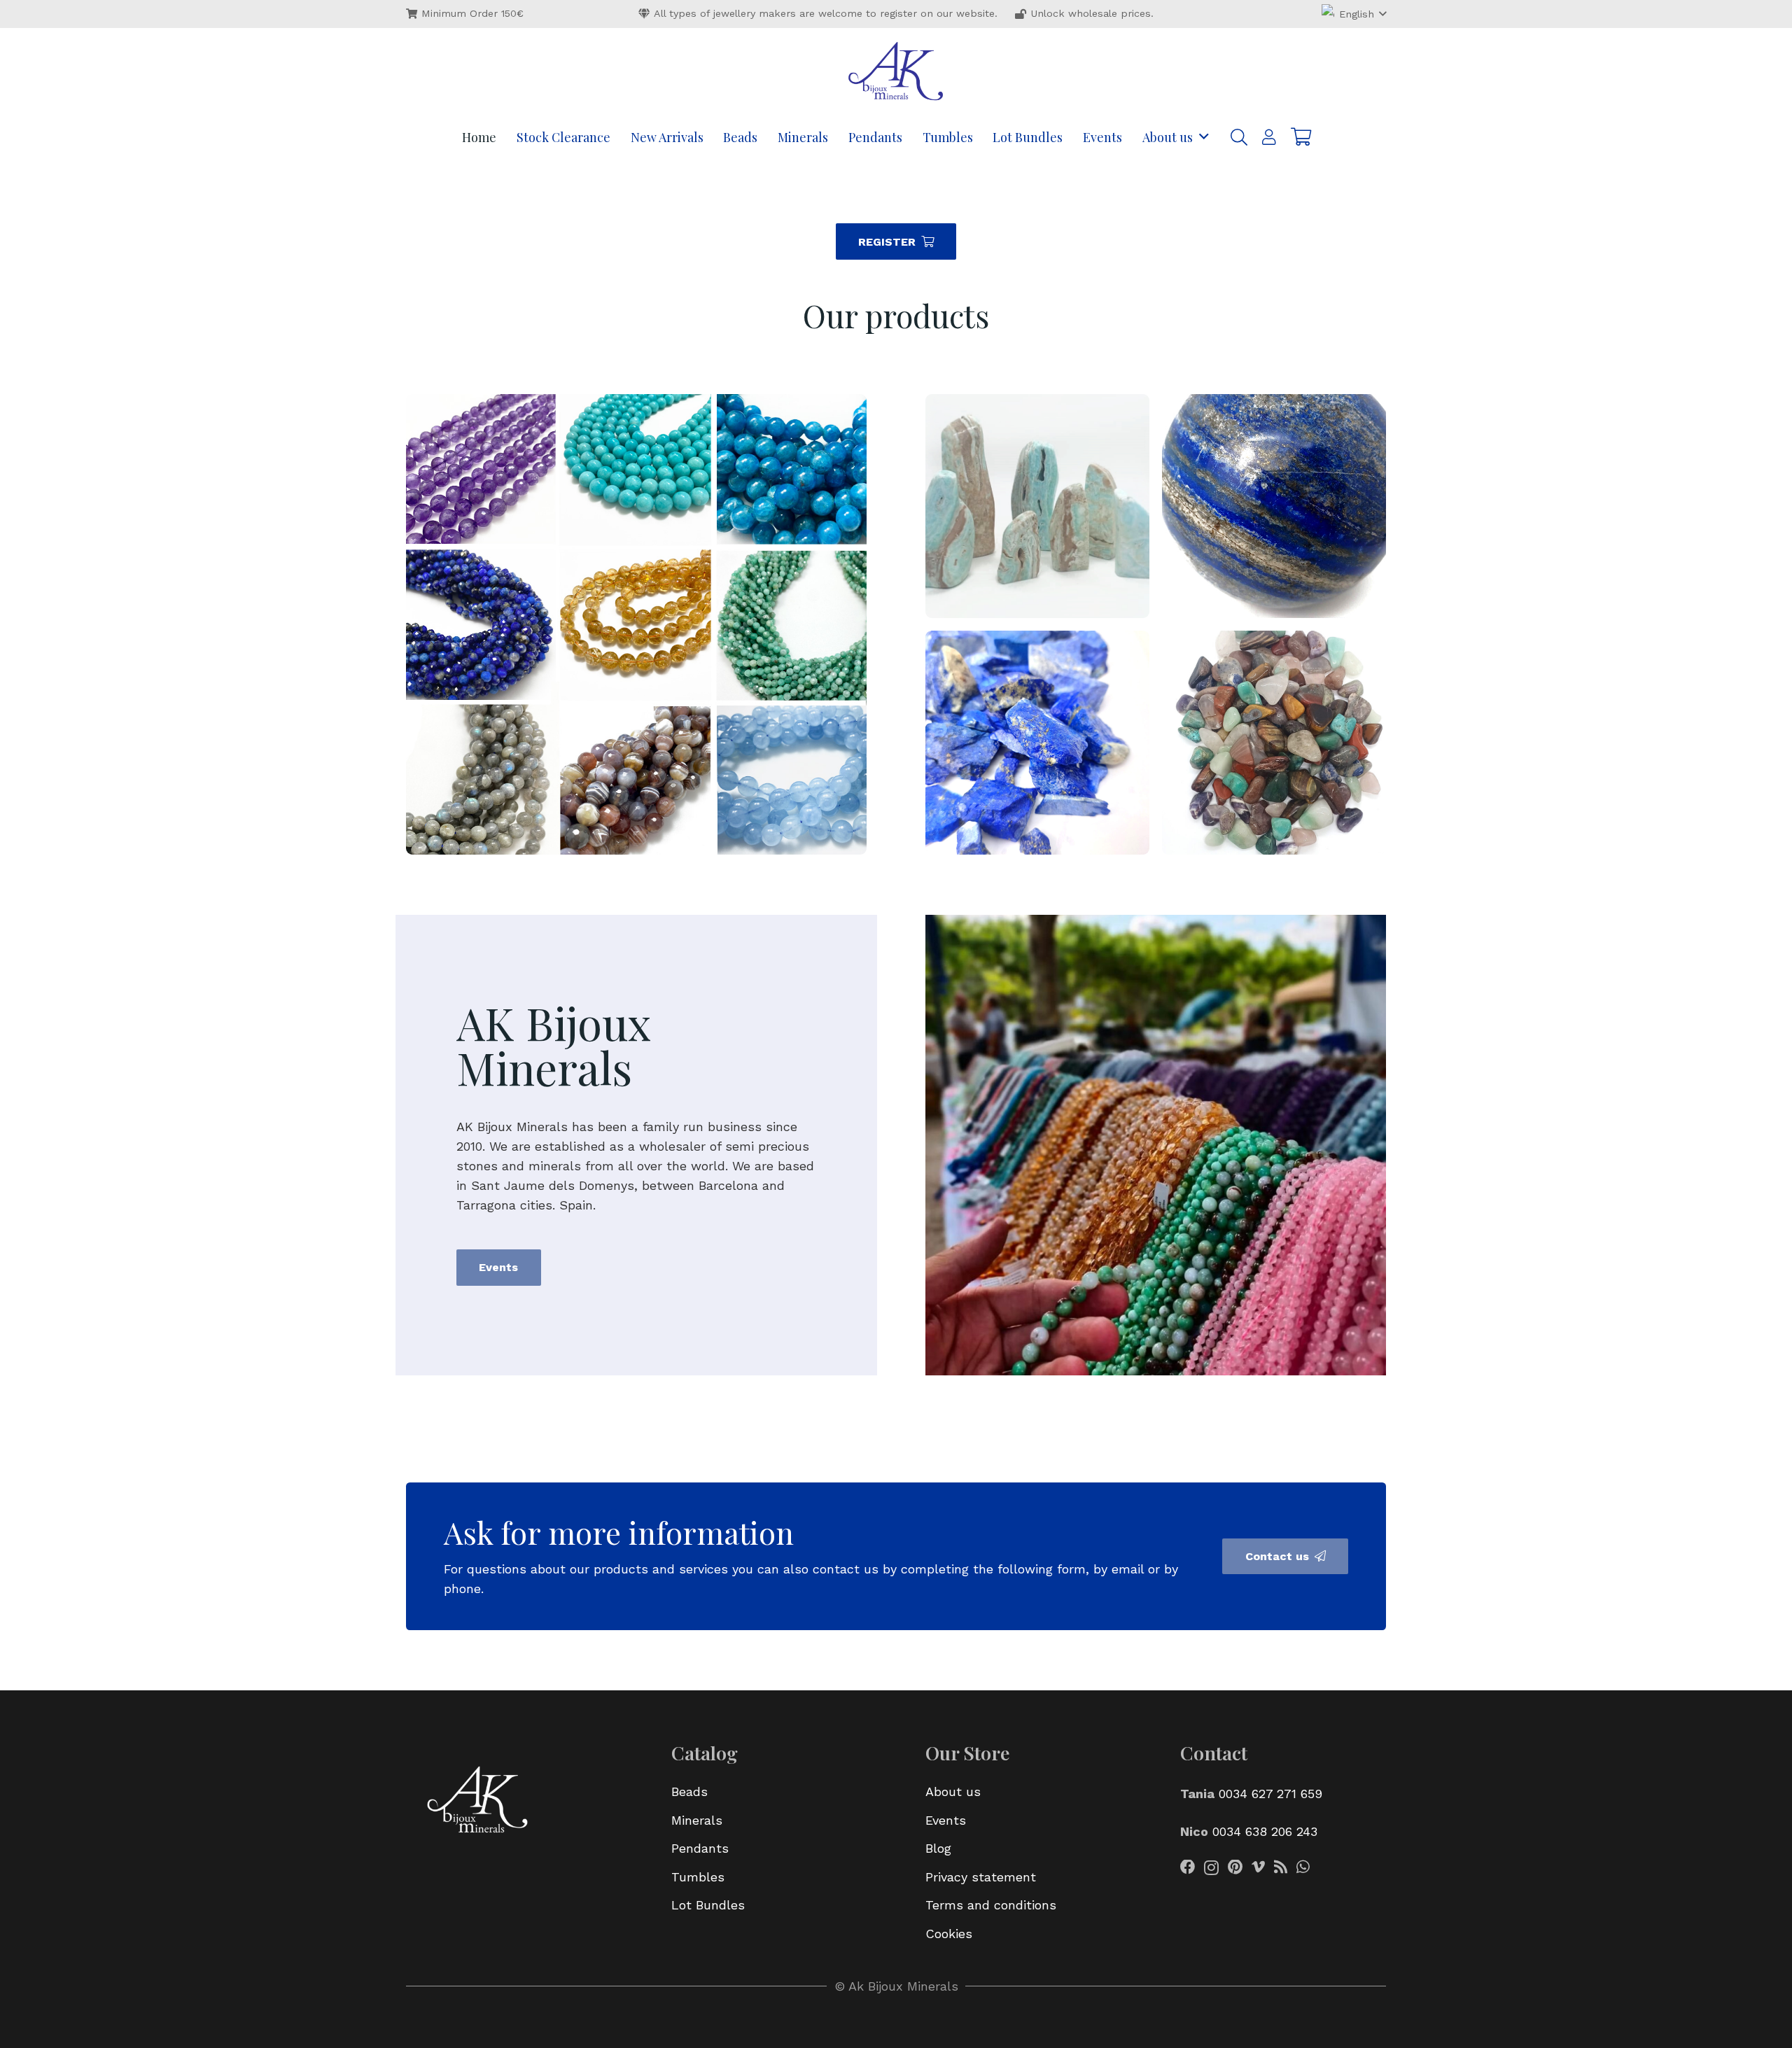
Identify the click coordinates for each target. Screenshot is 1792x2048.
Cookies (949, 1934)
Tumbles (698, 1877)
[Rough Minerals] (1037, 743)
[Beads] (636, 624)
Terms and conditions (991, 1905)
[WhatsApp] (1303, 1867)
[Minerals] (1274, 506)
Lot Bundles (708, 1905)
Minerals (697, 1820)
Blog (938, 1848)
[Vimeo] (1258, 1867)
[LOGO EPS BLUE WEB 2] (896, 73)
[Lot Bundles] (1037, 506)
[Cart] (1301, 137)
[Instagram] (1211, 1868)
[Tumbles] (1274, 743)
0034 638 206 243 (1265, 1831)
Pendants (700, 1848)
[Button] (1269, 138)
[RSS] (1281, 1867)
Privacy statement (981, 1877)
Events (946, 1820)
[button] (1354, 14)
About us (953, 1791)
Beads (689, 1791)
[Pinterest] (1235, 1867)
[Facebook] (1188, 1867)
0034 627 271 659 (1270, 1794)
